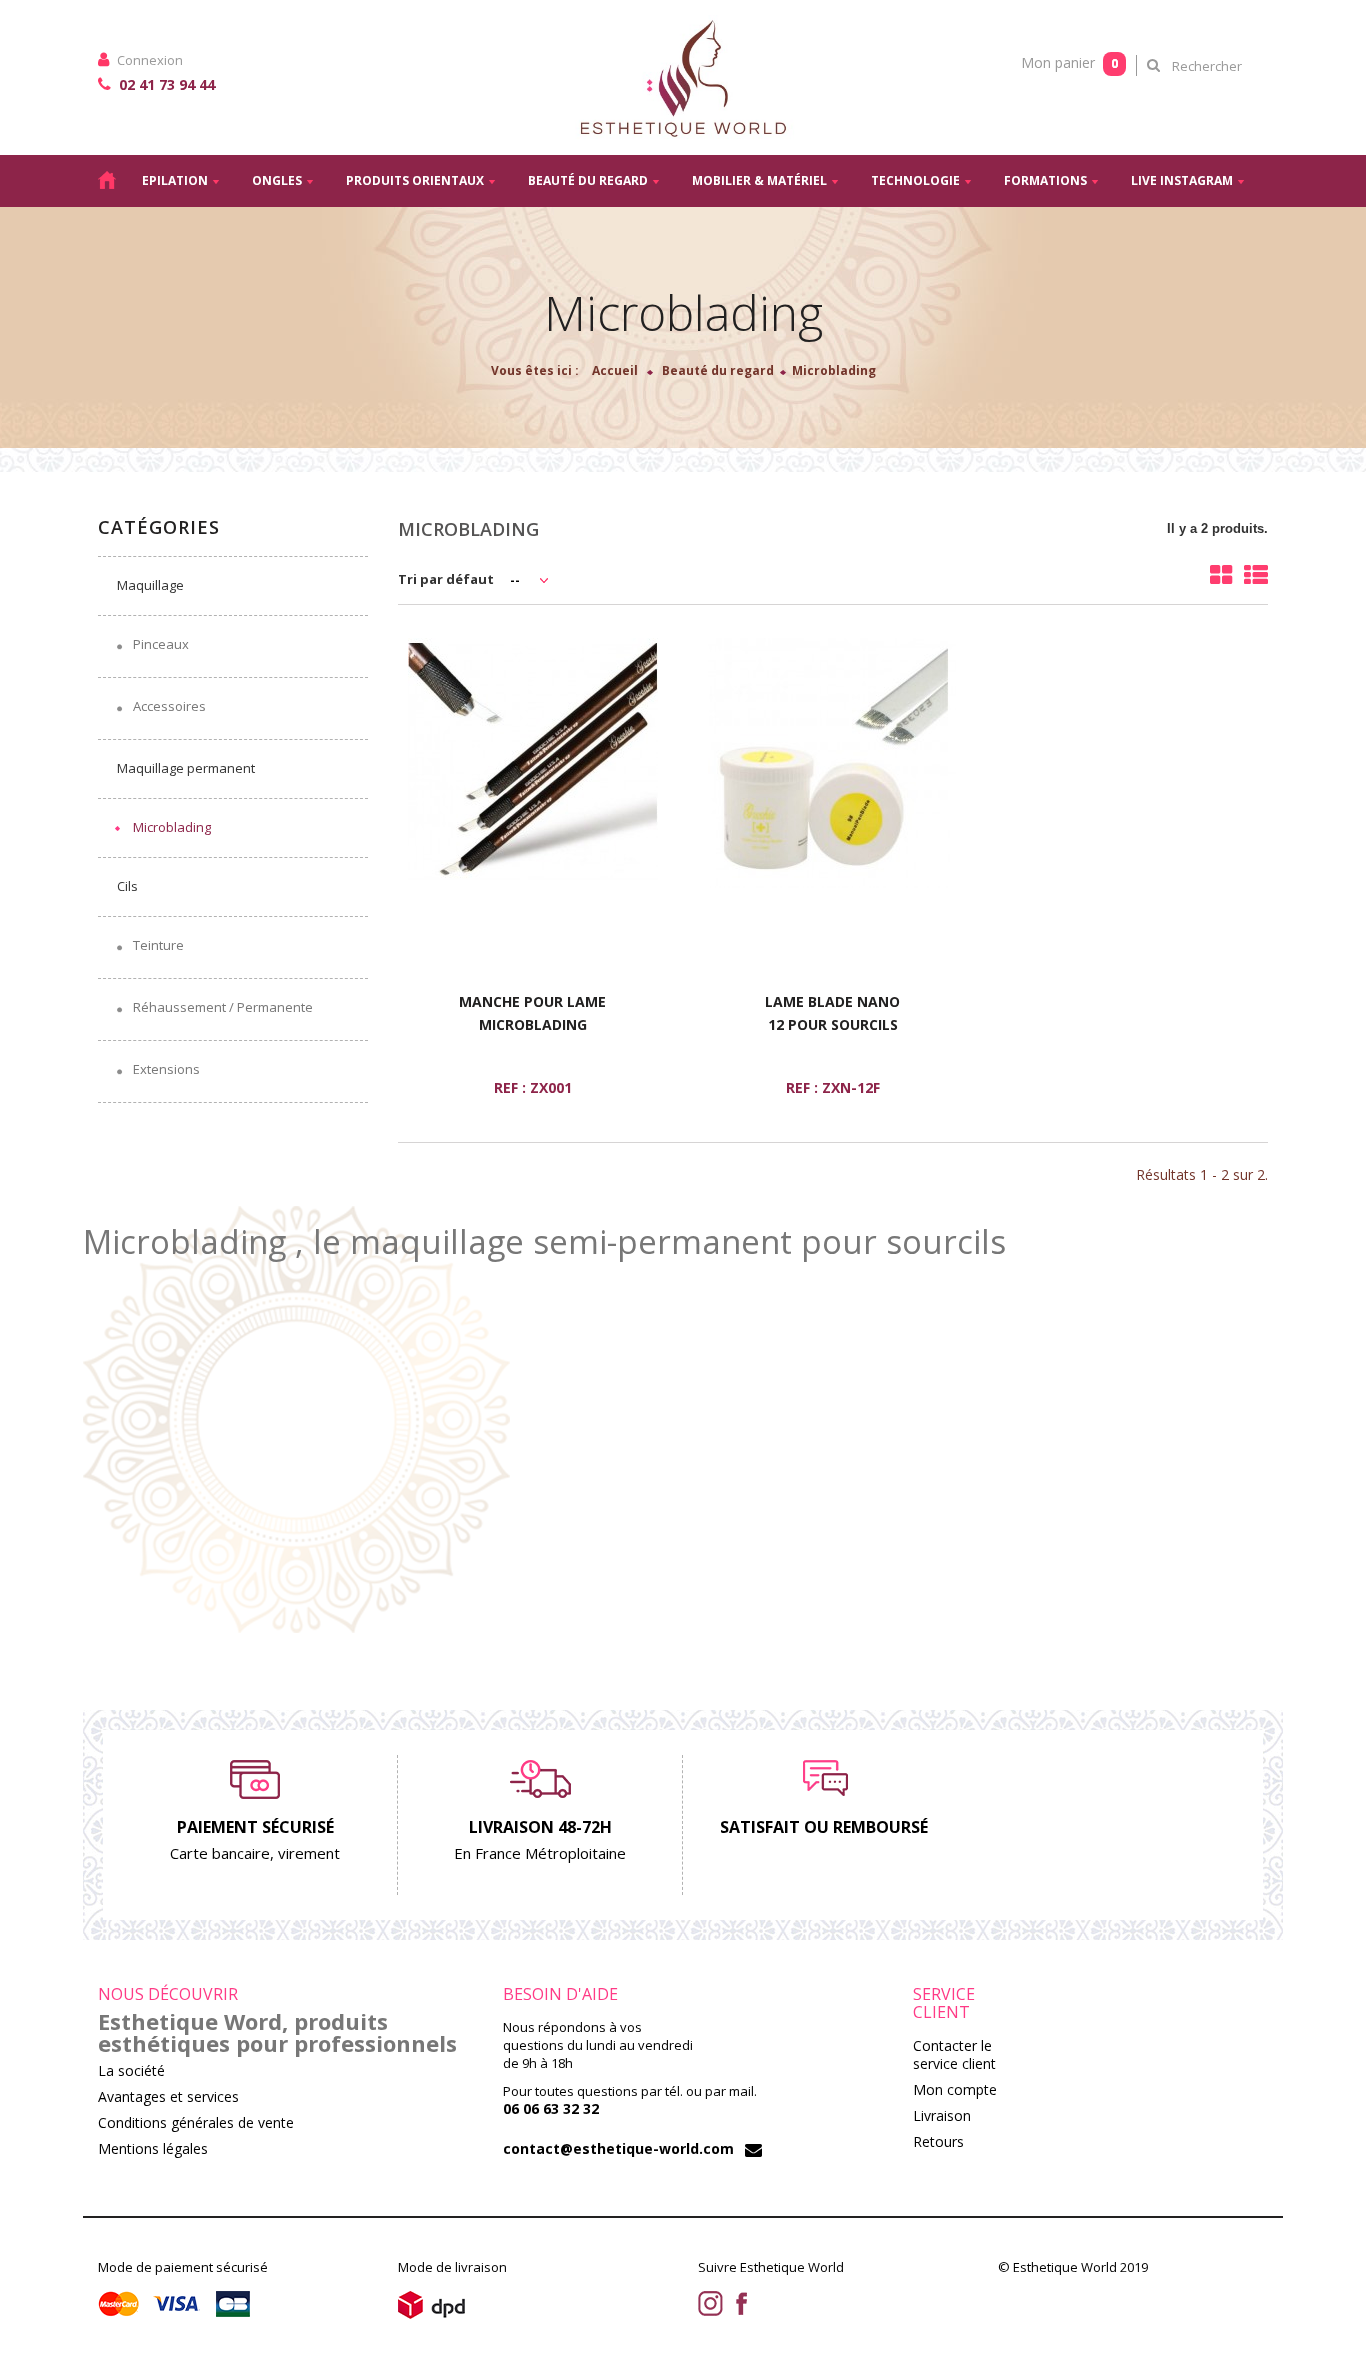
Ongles (277, 180)
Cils (127, 886)
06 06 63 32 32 (551, 2108)
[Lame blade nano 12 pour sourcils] (833, 763)
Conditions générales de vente (196, 2122)
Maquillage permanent (186, 768)
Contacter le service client (954, 2054)
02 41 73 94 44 (165, 84)
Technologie (915, 180)
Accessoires (168, 706)
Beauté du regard (588, 180)
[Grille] (1221, 575)
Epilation (175, 180)
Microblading (172, 827)
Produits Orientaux (415, 180)
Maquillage (150, 585)
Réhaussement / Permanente (221, 1007)
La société (131, 2070)
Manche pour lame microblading (532, 1013)
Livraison (942, 2115)
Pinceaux (159, 644)
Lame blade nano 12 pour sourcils (832, 1013)
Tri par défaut (446, 579)
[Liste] (1256, 575)
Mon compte (955, 2089)
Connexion (148, 60)
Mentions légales (153, 2148)
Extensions (165, 1069)
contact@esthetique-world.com (618, 2148)
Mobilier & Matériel (759, 180)
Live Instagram (1182, 180)
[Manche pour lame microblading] (533, 763)
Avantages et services (168, 2096)
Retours (938, 2141)
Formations (1045, 180)
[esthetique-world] (683, 77)
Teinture (157, 945)
